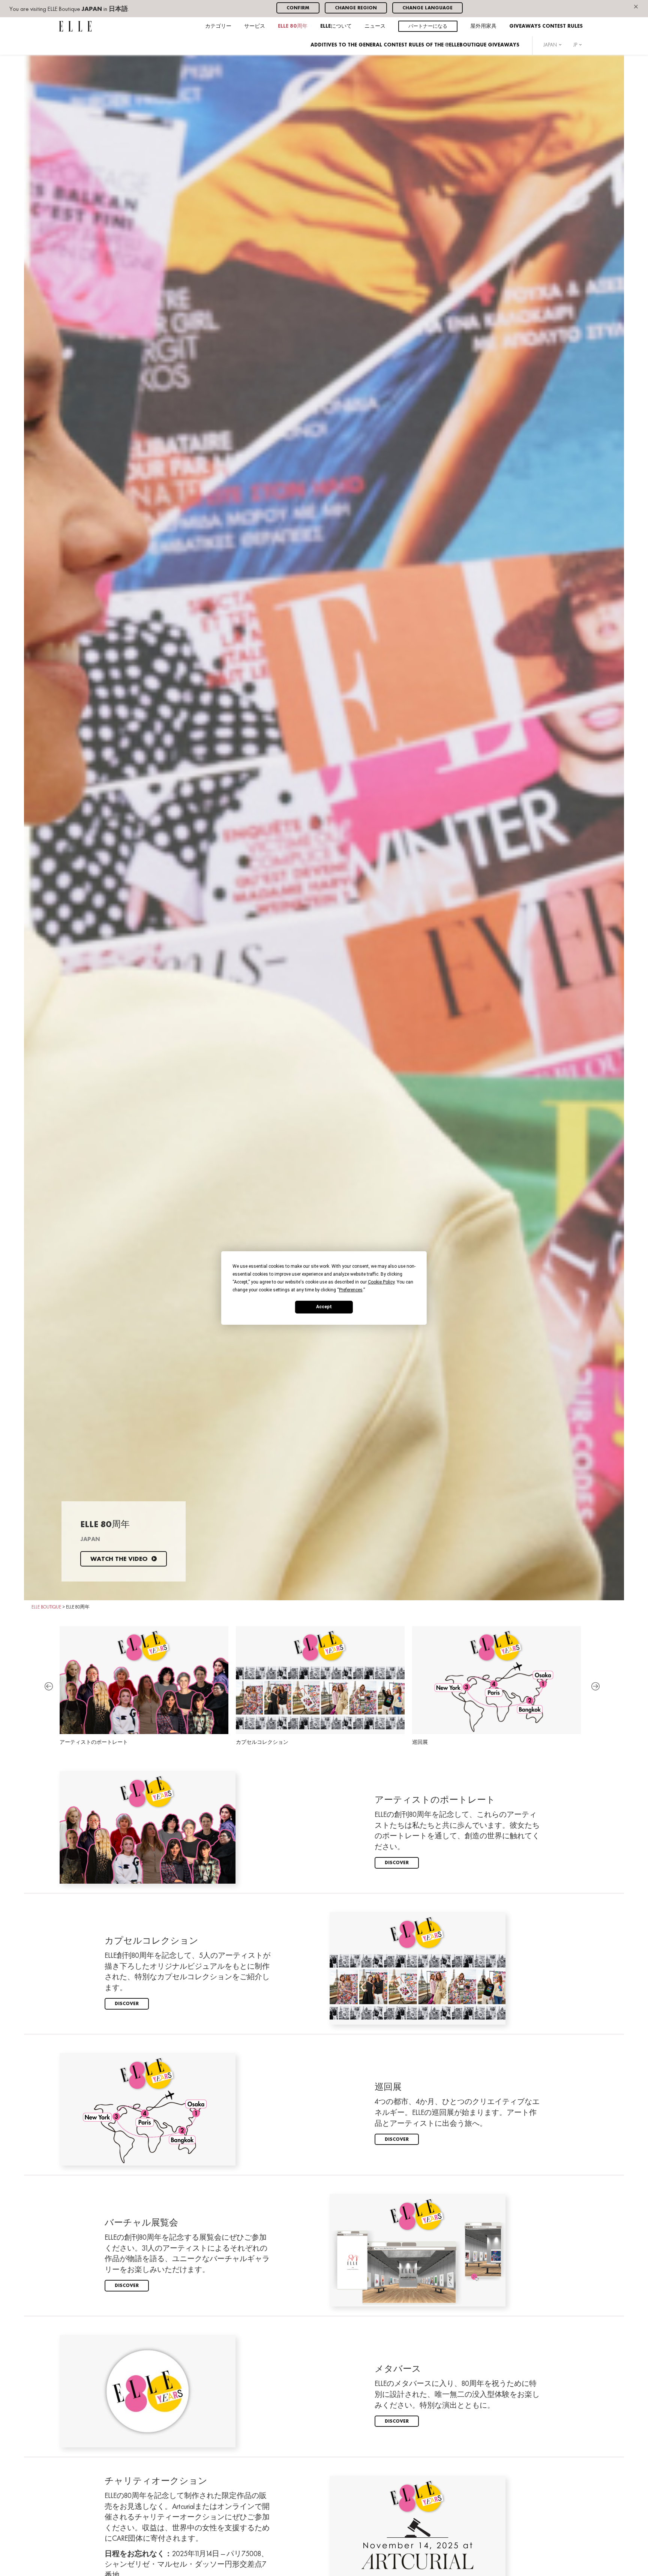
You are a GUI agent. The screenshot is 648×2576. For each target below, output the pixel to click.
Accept (324, 1307)
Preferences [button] (351, 1290)
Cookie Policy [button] (381, 1282)
